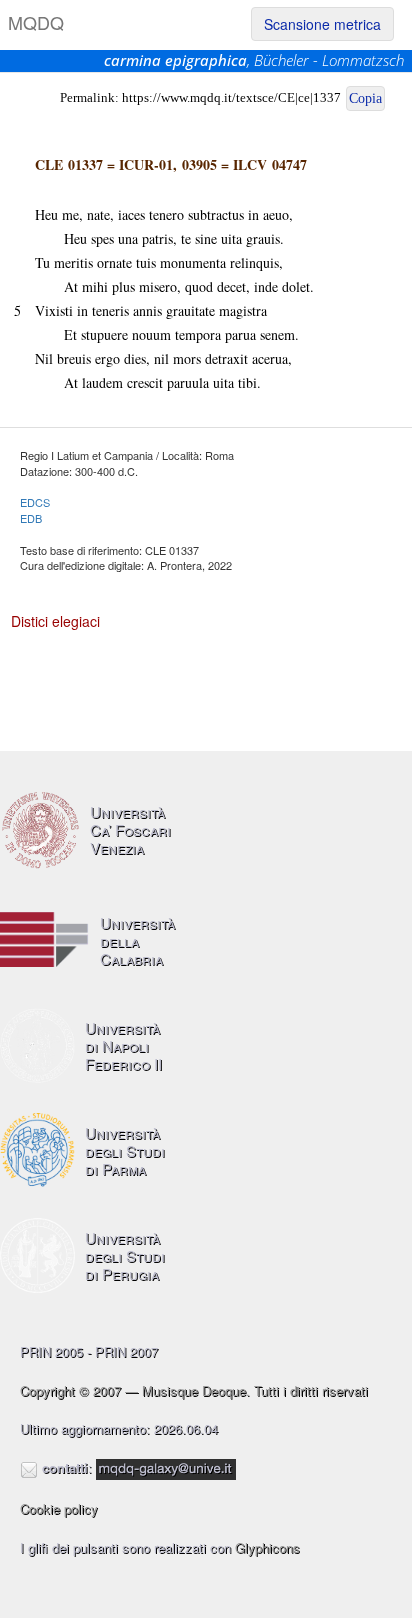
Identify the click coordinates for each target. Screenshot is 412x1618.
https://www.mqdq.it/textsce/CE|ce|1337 (231, 97)
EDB (31, 518)
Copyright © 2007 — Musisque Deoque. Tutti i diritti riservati (194, 1390)
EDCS (35, 502)
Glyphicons (267, 1547)
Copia (365, 98)
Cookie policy (59, 1508)
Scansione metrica (322, 24)
